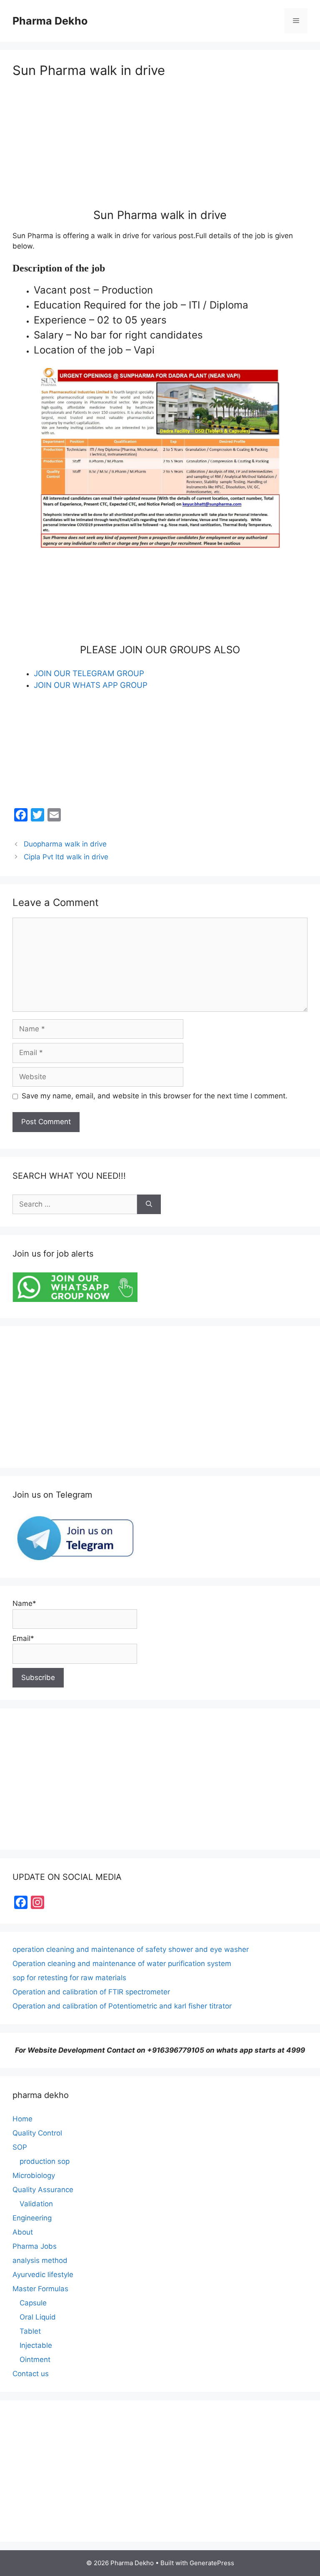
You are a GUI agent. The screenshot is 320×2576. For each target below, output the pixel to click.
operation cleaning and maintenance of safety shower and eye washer (131, 1949)
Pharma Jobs (35, 2246)
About (23, 2232)
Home (22, 2119)
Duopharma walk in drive (65, 844)
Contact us (31, 2374)
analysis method (40, 2260)
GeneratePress (212, 2563)
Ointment (35, 2359)
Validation (36, 2204)
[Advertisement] (160, 150)
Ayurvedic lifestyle (43, 2275)
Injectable (36, 2345)
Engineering (32, 2218)
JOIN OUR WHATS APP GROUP (91, 685)
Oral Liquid (38, 2317)
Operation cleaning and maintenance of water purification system (122, 1964)
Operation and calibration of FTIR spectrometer (91, 1992)
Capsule (33, 2303)
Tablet (30, 2331)
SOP (20, 2147)
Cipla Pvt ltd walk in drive (66, 857)
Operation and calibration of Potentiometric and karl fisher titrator (122, 2006)
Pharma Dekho (50, 21)
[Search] (149, 1205)
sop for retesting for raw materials (69, 1978)
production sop (45, 2161)
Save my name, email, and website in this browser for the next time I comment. (155, 1096)
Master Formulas (40, 2289)
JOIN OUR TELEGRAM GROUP (89, 673)
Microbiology (34, 2175)
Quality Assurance (43, 2190)
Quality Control (37, 2133)
